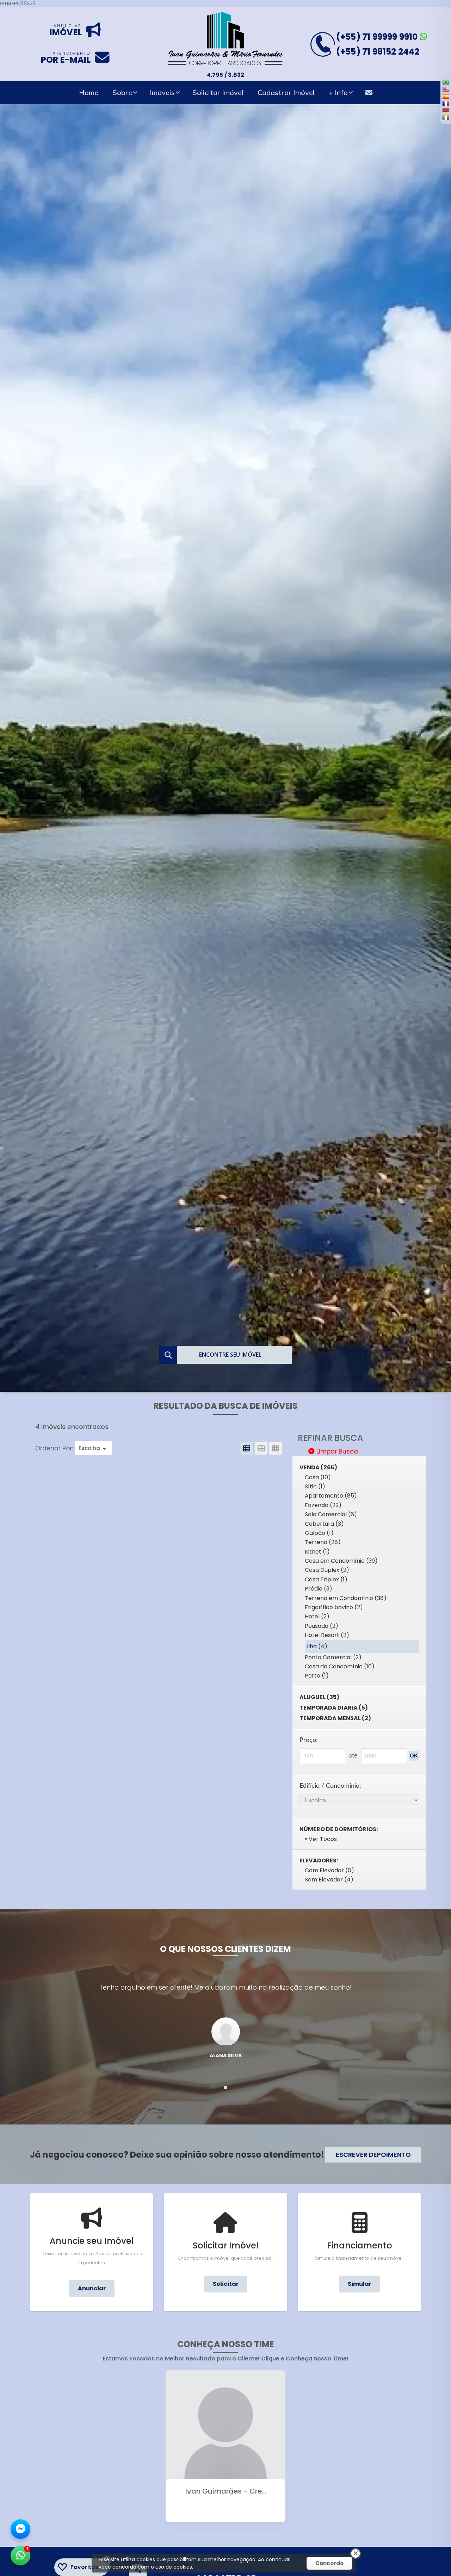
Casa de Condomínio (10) (340, 1666)
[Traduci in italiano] (446, 118)
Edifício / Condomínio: (330, 1786)
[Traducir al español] (446, 96)
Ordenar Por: (55, 1448)
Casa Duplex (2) (327, 1570)
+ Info (338, 92)
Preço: (309, 1740)
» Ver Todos (321, 1839)
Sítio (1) (315, 1486)
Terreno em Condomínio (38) (346, 1598)
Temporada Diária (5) (334, 1708)
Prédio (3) (319, 1589)
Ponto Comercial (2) (333, 1657)
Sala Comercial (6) (331, 1514)
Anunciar (92, 2288)
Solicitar (226, 2284)
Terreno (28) (323, 1542)
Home (89, 92)
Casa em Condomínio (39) (341, 1561)
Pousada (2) (322, 1626)
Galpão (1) (319, 1533)
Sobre (122, 92)
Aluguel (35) (319, 1697)
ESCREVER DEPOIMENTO (373, 2155)
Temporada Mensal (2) (335, 1718)
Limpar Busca (336, 1451)
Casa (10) (318, 1477)
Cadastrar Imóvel (286, 92)
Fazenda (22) (323, 1505)
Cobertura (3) (324, 1524)
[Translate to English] (446, 89)
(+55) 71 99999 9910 (378, 37)
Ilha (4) (317, 1646)
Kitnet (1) (317, 1552)
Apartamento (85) (331, 1496)
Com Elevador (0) (329, 1870)
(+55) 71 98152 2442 (378, 52)
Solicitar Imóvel (218, 92)
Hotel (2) (317, 1616)
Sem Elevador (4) (329, 1880)
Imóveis (162, 92)
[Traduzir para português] (446, 82)
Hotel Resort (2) (327, 1635)
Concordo (329, 2563)
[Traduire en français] (446, 103)
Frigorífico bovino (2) (334, 1607)
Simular (360, 2284)
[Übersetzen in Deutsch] (446, 111)
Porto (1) (317, 1676)
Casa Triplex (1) (326, 1579)
